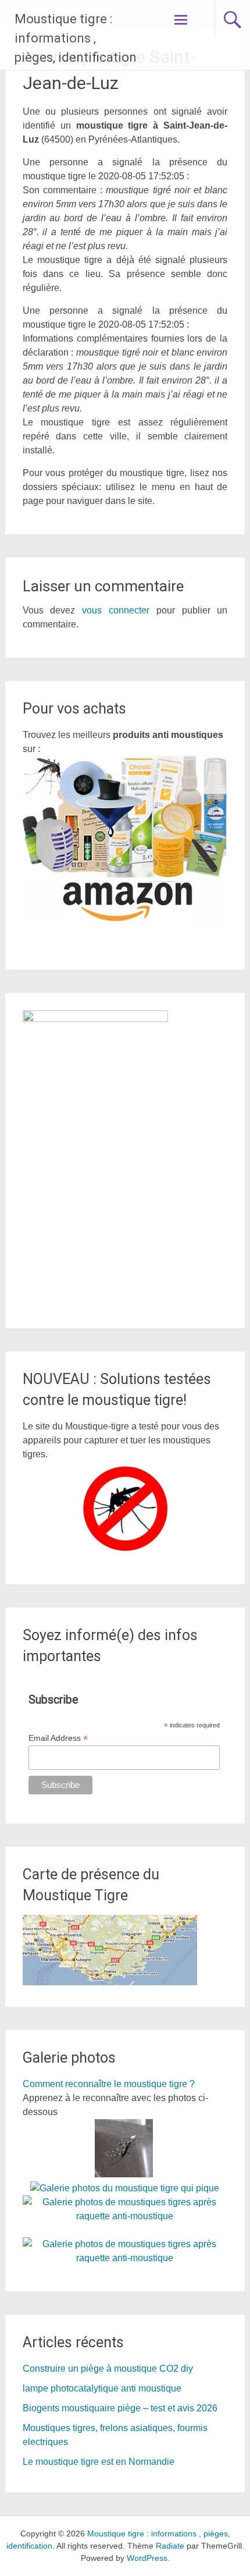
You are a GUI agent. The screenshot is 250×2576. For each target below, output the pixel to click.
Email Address (58, 1738)
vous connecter (116, 610)
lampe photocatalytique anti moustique (102, 2388)
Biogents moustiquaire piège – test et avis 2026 (120, 2408)
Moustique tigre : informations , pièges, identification (76, 38)
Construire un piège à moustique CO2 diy (108, 2369)
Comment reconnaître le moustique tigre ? (109, 2084)
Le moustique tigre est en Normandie (99, 2462)
